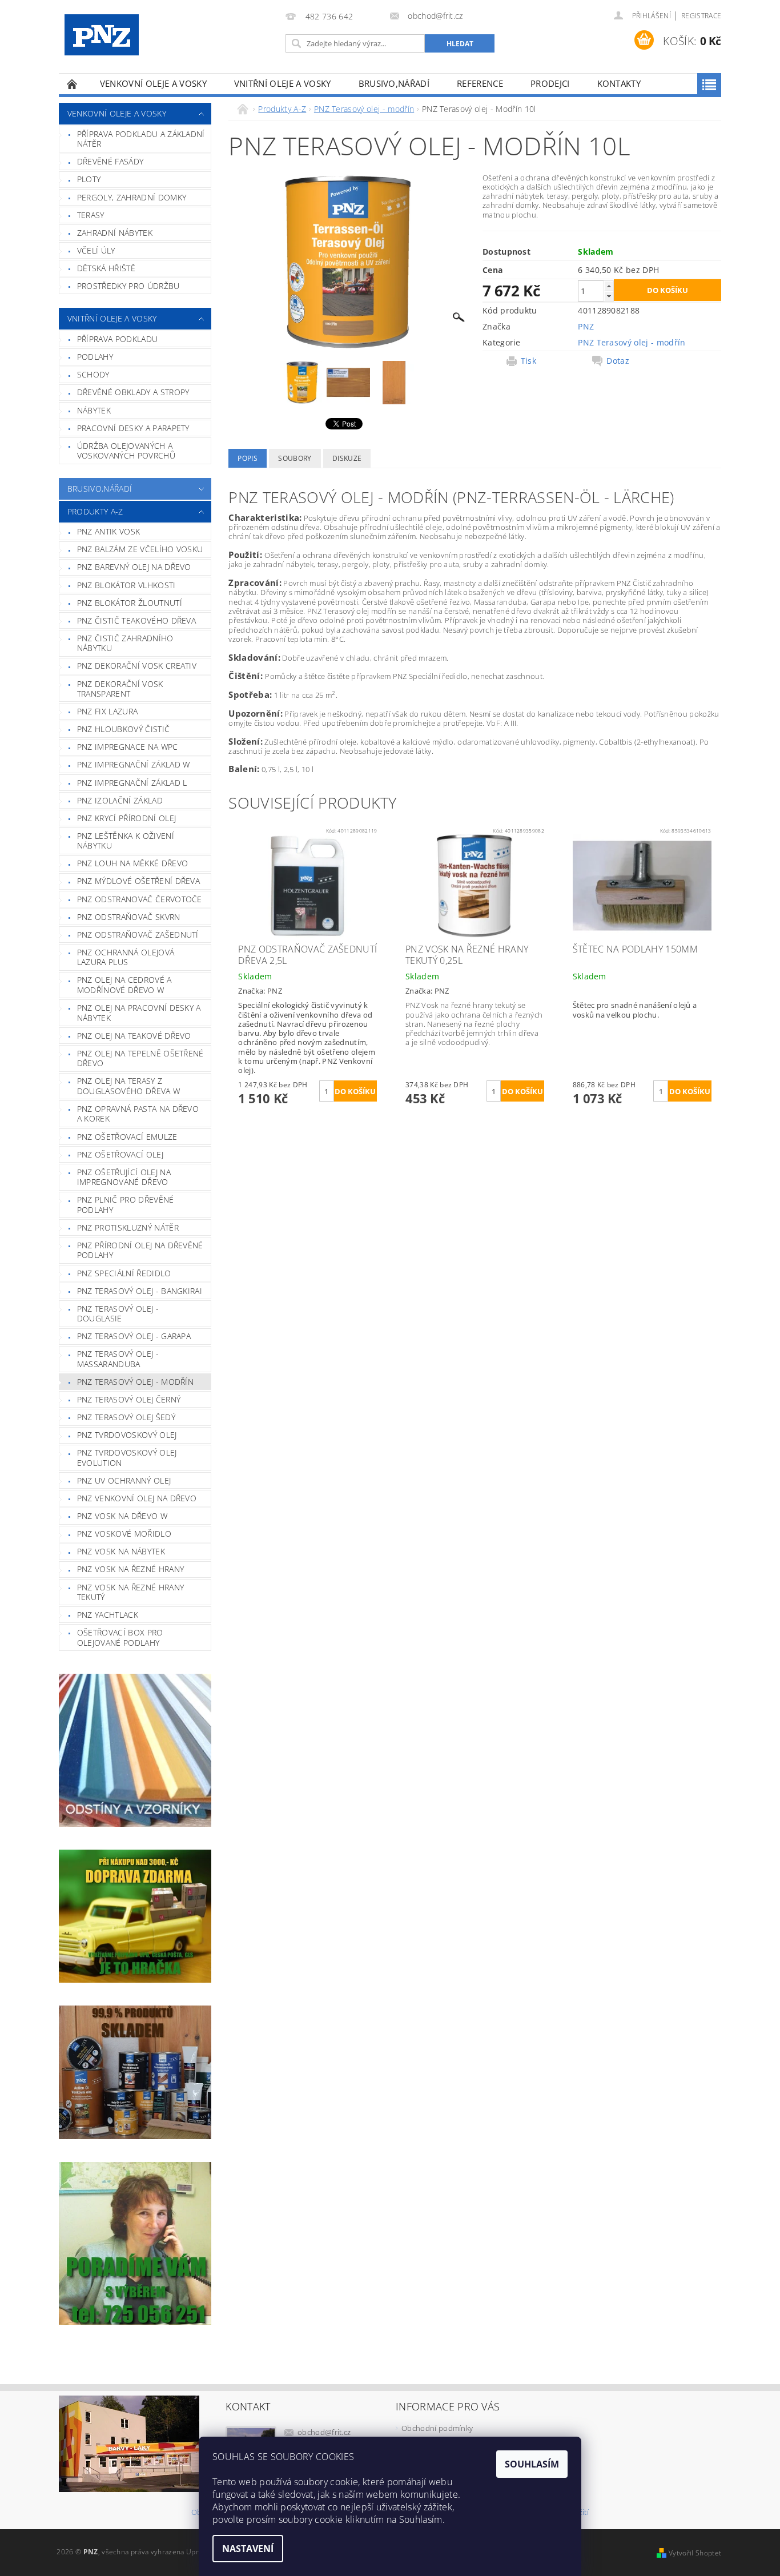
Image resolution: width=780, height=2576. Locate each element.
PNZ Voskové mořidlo (124, 1534)
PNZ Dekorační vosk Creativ (137, 666)
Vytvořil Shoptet (695, 2553)
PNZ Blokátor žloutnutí (130, 603)
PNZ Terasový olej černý (129, 1399)
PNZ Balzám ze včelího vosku (140, 549)
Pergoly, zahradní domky (132, 197)
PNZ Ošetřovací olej (120, 1154)
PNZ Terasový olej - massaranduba (118, 1359)
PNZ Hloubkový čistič (123, 729)
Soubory (295, 458)
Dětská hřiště (106, 268)
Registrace (701, 16)
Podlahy (95, 357)
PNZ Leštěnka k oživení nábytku (126, 841)
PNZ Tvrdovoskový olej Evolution (127, 1458)
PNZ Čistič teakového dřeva (136, 620)
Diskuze (347, 458)
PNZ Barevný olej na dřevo (134, 567)
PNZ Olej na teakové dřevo (134, 1036)
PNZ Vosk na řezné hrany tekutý (130, 1592)
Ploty (89, 179)
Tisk (528, 361)
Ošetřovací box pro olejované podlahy (120, 1637)
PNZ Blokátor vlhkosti (126, 585)
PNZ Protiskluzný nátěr (128, 1227)
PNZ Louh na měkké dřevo (132, 863)
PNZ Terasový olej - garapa (134, 1336)
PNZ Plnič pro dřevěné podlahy (126, 1205)
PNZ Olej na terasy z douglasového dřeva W (128, 1086)
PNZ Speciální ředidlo (124, 1273)
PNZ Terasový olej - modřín (135, 1382)
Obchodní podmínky (437, 2428)
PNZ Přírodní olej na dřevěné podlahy (140, 1250)
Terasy (91, 215)
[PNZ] (102, 35)
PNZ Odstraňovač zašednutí (138, 935)
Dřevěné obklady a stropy (133, 392)
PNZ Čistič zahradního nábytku (125, 643)
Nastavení (248, 2549)
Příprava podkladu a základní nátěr (141, 139)
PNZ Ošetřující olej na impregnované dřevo (124, 1177)
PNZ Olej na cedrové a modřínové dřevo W (124, 985)
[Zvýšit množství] (609, 286)
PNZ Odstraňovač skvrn (129, 917)
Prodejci (550, 83)
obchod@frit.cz (324, 2432)
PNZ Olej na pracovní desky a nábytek (139, 1013)
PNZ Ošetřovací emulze (127, 1137)
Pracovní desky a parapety (133, 428)
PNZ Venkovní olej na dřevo (137, 1498)
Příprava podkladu (117, 339)
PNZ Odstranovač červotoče (140, 899)
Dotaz (618, 361)
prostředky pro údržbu (128, 286)
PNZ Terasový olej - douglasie (118, 1314)
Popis (248, 458)
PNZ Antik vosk (108, 531)
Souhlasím (532, 2464)
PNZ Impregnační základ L (132, 783)
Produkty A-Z (95, 511)
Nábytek (94, 410)
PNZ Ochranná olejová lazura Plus (126, 957)
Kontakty (619, 83)
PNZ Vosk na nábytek (121, 1551)
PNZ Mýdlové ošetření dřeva (138, 881)
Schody (93, 374)
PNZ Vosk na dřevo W (122, 1516)
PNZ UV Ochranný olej (124, 1480)
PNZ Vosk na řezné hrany (130, 1569)
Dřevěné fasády (110, 161)
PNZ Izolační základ (120, 800)
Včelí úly (96, 250)
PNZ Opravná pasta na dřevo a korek (138, 1114)
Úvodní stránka (73, 84)
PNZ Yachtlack (108, 1615)
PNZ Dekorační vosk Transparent (120, 689)
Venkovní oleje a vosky (153, 83)
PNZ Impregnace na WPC (128, 747)
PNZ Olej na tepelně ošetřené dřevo (140, 1058)
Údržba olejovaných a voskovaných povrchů (126, 451)
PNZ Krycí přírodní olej (126, 818)
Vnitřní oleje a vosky (283, 83)
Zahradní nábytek (115, 233)
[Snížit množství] (609, 296)
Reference (480, 83)
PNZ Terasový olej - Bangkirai (140, 1291)
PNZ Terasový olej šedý (126, 1417)
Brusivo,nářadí (394, 83)
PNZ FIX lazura (107, 711)
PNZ (586, 326)
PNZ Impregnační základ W (134, 764)
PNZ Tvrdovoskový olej (127, 1435)
